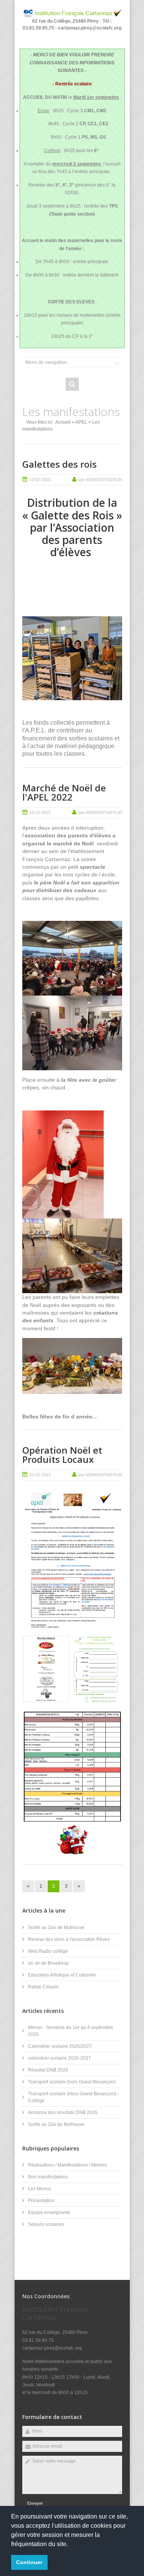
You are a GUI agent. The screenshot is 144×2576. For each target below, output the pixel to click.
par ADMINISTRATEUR (100, 480)
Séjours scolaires (46, 2224)
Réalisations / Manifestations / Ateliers (67, 2165)
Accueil (63, 422)
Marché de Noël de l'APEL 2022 (64, 792)
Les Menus (40, 2189)
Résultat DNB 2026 (48, 2070)
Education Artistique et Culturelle (62, 1975)
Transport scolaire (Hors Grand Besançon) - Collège (74, 2097)
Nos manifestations (48, 2177)
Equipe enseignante (49, 2212)
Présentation (41, 2201)
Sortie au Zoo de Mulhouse (56, 1927)
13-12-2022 (40, 812)
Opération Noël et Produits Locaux (62, 1455)
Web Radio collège (48, 1951)
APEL (81, 422)
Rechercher (72, 384)
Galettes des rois (60, 464)
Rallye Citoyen (43, 1987)
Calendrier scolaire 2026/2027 (60, 2046)
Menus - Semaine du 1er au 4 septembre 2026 (71, 2031)
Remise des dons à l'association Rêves (69, 1939)
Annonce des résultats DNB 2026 (63, 2113)
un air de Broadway (48, 1963)
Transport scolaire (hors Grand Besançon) (72, 2082)
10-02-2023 (40, 480)
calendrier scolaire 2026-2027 (60, 2058)
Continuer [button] (29, 2562)
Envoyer (35, 2503)
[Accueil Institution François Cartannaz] (72, 16)
